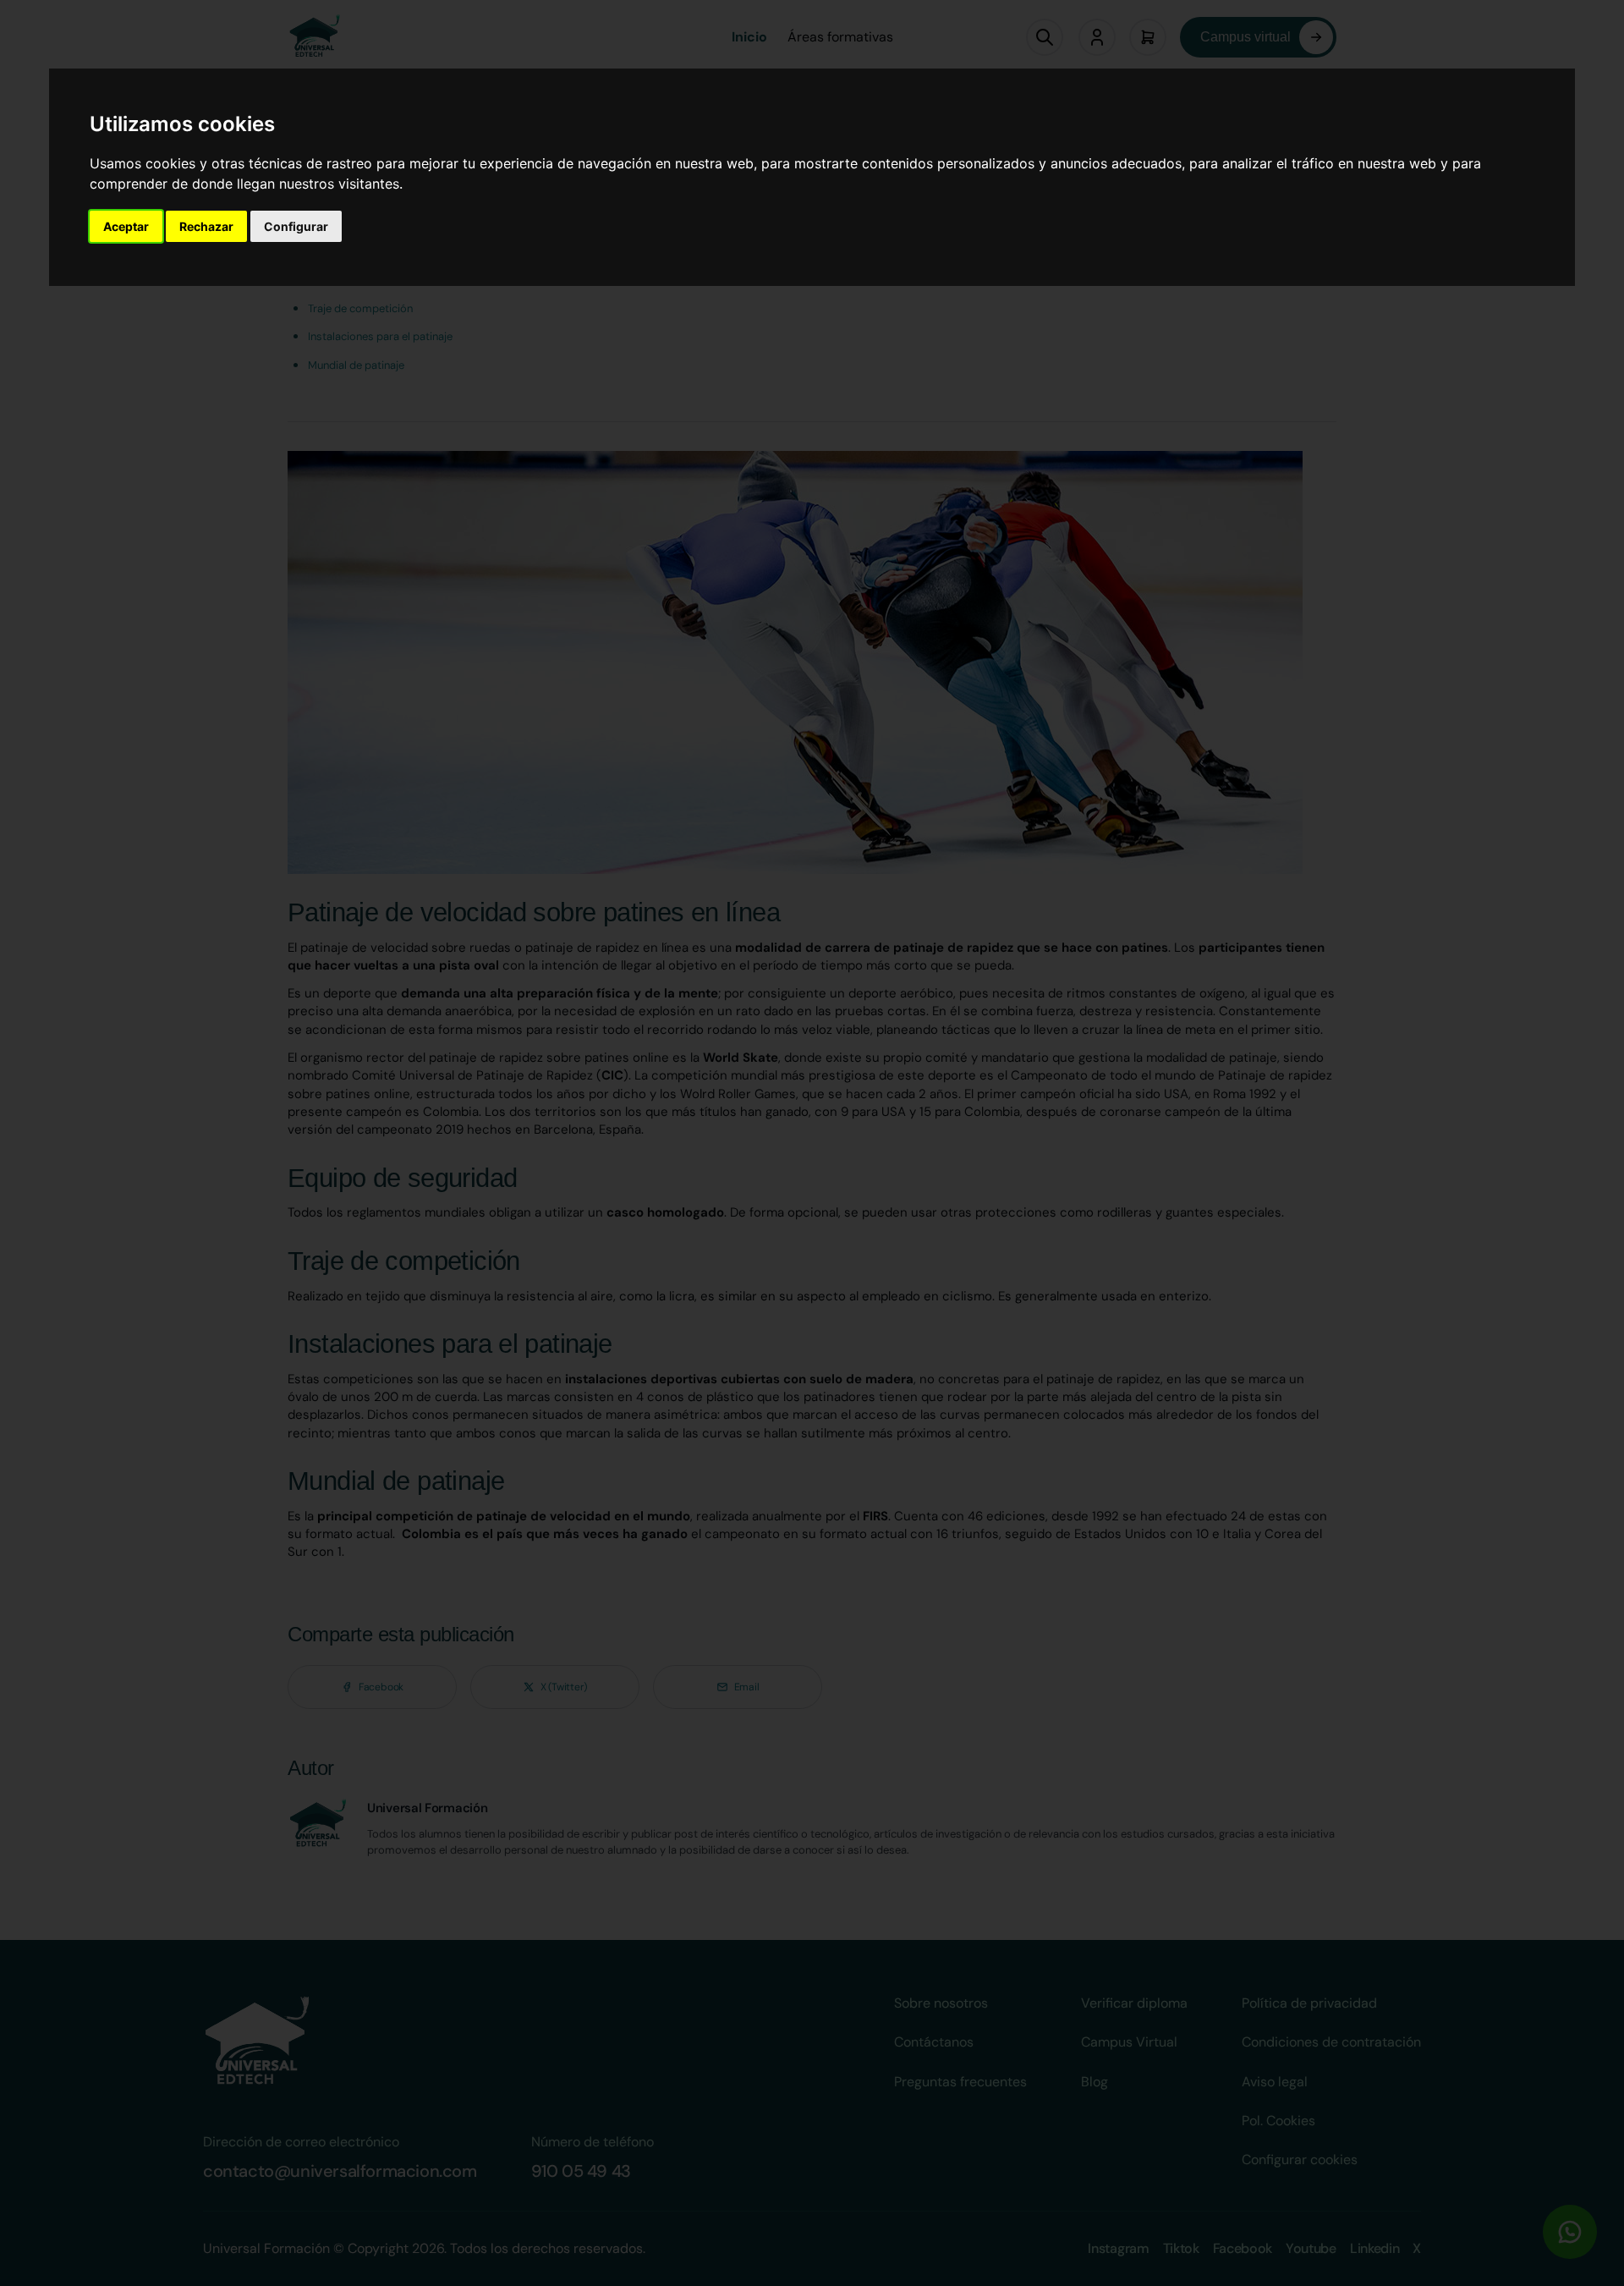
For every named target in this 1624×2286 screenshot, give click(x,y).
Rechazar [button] (206, 226)
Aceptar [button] (126, 226)
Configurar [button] (296, 226)
